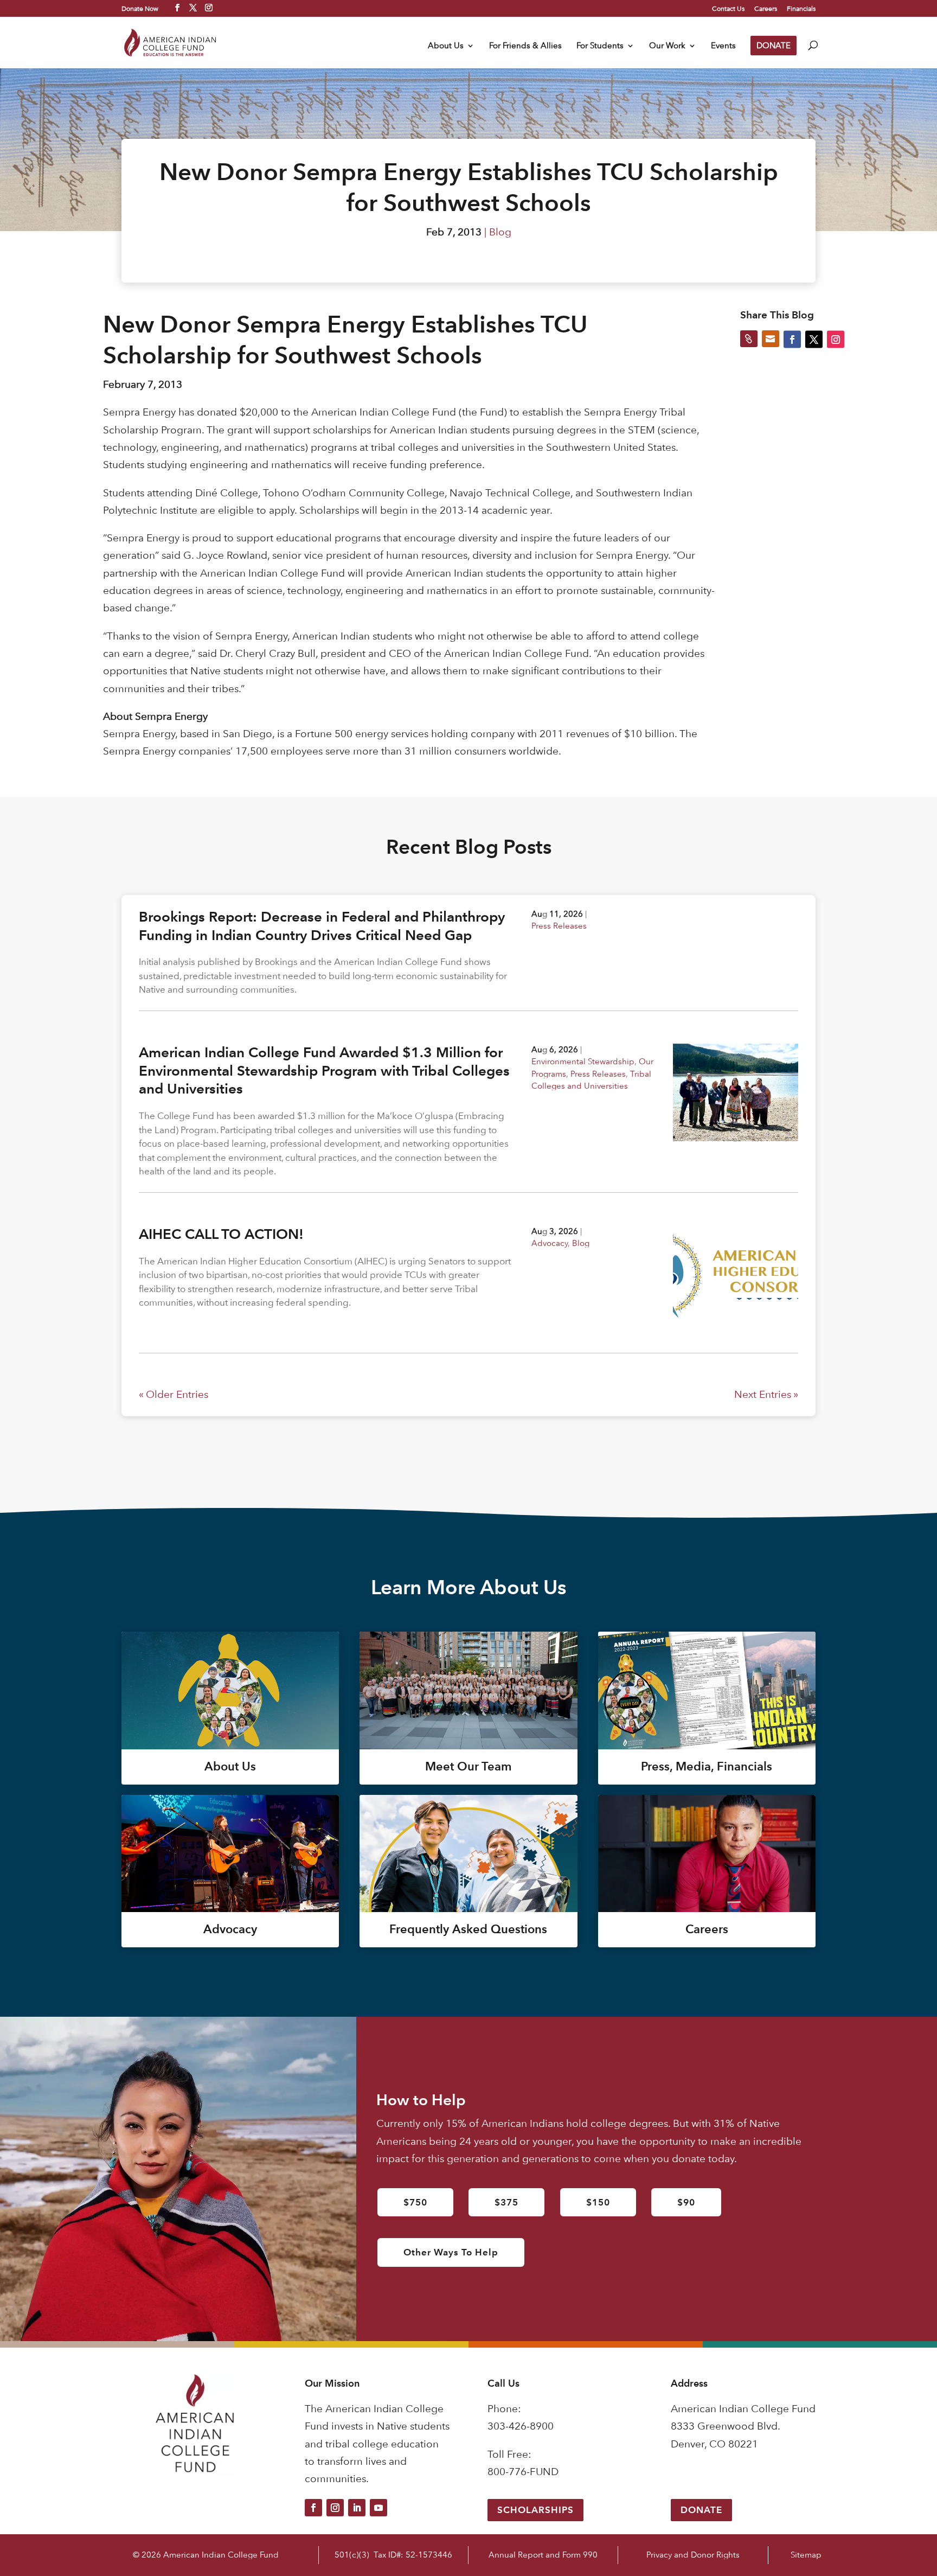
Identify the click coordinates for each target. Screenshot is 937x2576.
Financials (801, 9)
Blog (500, 232)
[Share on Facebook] (792, 339)
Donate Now (140, 8)
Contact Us (728, 9)
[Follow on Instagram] (335, 2508)
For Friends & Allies (525, 46)
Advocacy (550, 1243)
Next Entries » (766, 1394)
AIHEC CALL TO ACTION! (221, 1234)
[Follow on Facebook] (313, 2508)
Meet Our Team (468, 1766)
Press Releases (559, 926)
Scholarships (535, 2510)
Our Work (667, 46)
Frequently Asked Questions (468, 1929)
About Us (446, 46)
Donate (701, 2510)
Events (723, 46)
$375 (506, 2202)
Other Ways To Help (451, 2252)
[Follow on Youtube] (378, 2508)
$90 (686, 2202)
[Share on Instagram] (836, 339)
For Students (600, 46)
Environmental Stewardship (583, 1061)
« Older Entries (174, 1394)
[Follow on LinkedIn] (357, 2508)
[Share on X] (814, 339)
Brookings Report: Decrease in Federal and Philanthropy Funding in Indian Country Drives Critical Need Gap (322, 926)
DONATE (774, 45)
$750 (415, 2202)
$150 (598, 2202)
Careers (766, 9)
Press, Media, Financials (707, 1766)
